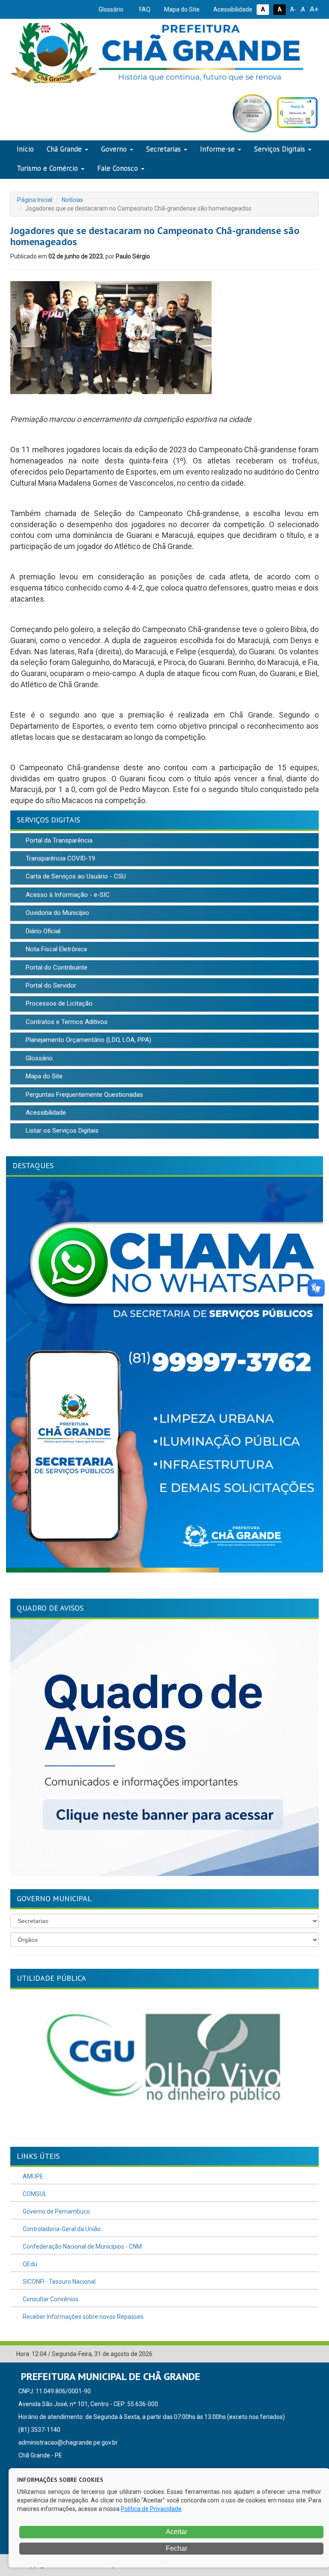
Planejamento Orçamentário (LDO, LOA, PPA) (88, 1040)
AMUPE (32, 2176)
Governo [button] (114, 149)
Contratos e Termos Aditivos (66, 1022)
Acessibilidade (232, 9)
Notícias (72, 200)
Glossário (110, 9)
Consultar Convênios (50, 2299)
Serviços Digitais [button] (280, 149)
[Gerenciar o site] (313, 2354)
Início (25, 149)
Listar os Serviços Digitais (61, 1131)
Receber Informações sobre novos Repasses (82, 2317)
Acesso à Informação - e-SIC (67, 895)
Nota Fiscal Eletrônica (55, 949)
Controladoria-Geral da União (61, 2229)
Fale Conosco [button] (118, 168)
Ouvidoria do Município (57, 913)
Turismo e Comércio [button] (47, 168)
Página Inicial (35, 200)
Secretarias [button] (163, 149)
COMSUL (34, 2194)
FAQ (144, 9)
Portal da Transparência (58, 840)
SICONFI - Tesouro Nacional (58, 2282)
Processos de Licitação (58, 1003)
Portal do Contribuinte (56, 967)
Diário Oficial (42, 931)
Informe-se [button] (217, 149)
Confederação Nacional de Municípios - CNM (82, 2247)
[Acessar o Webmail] (299, 2354)
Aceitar (176, 2532)
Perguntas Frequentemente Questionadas (84, 1095)
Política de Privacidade (151, 2509)
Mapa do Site (181, 9)
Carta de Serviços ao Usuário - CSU (75, 876)
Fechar (176, 2548)
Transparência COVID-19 (60, 858)
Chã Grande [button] (64, 149)
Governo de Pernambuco (56, 2211)
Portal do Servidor (50, 985)
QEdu (29, 2264)
